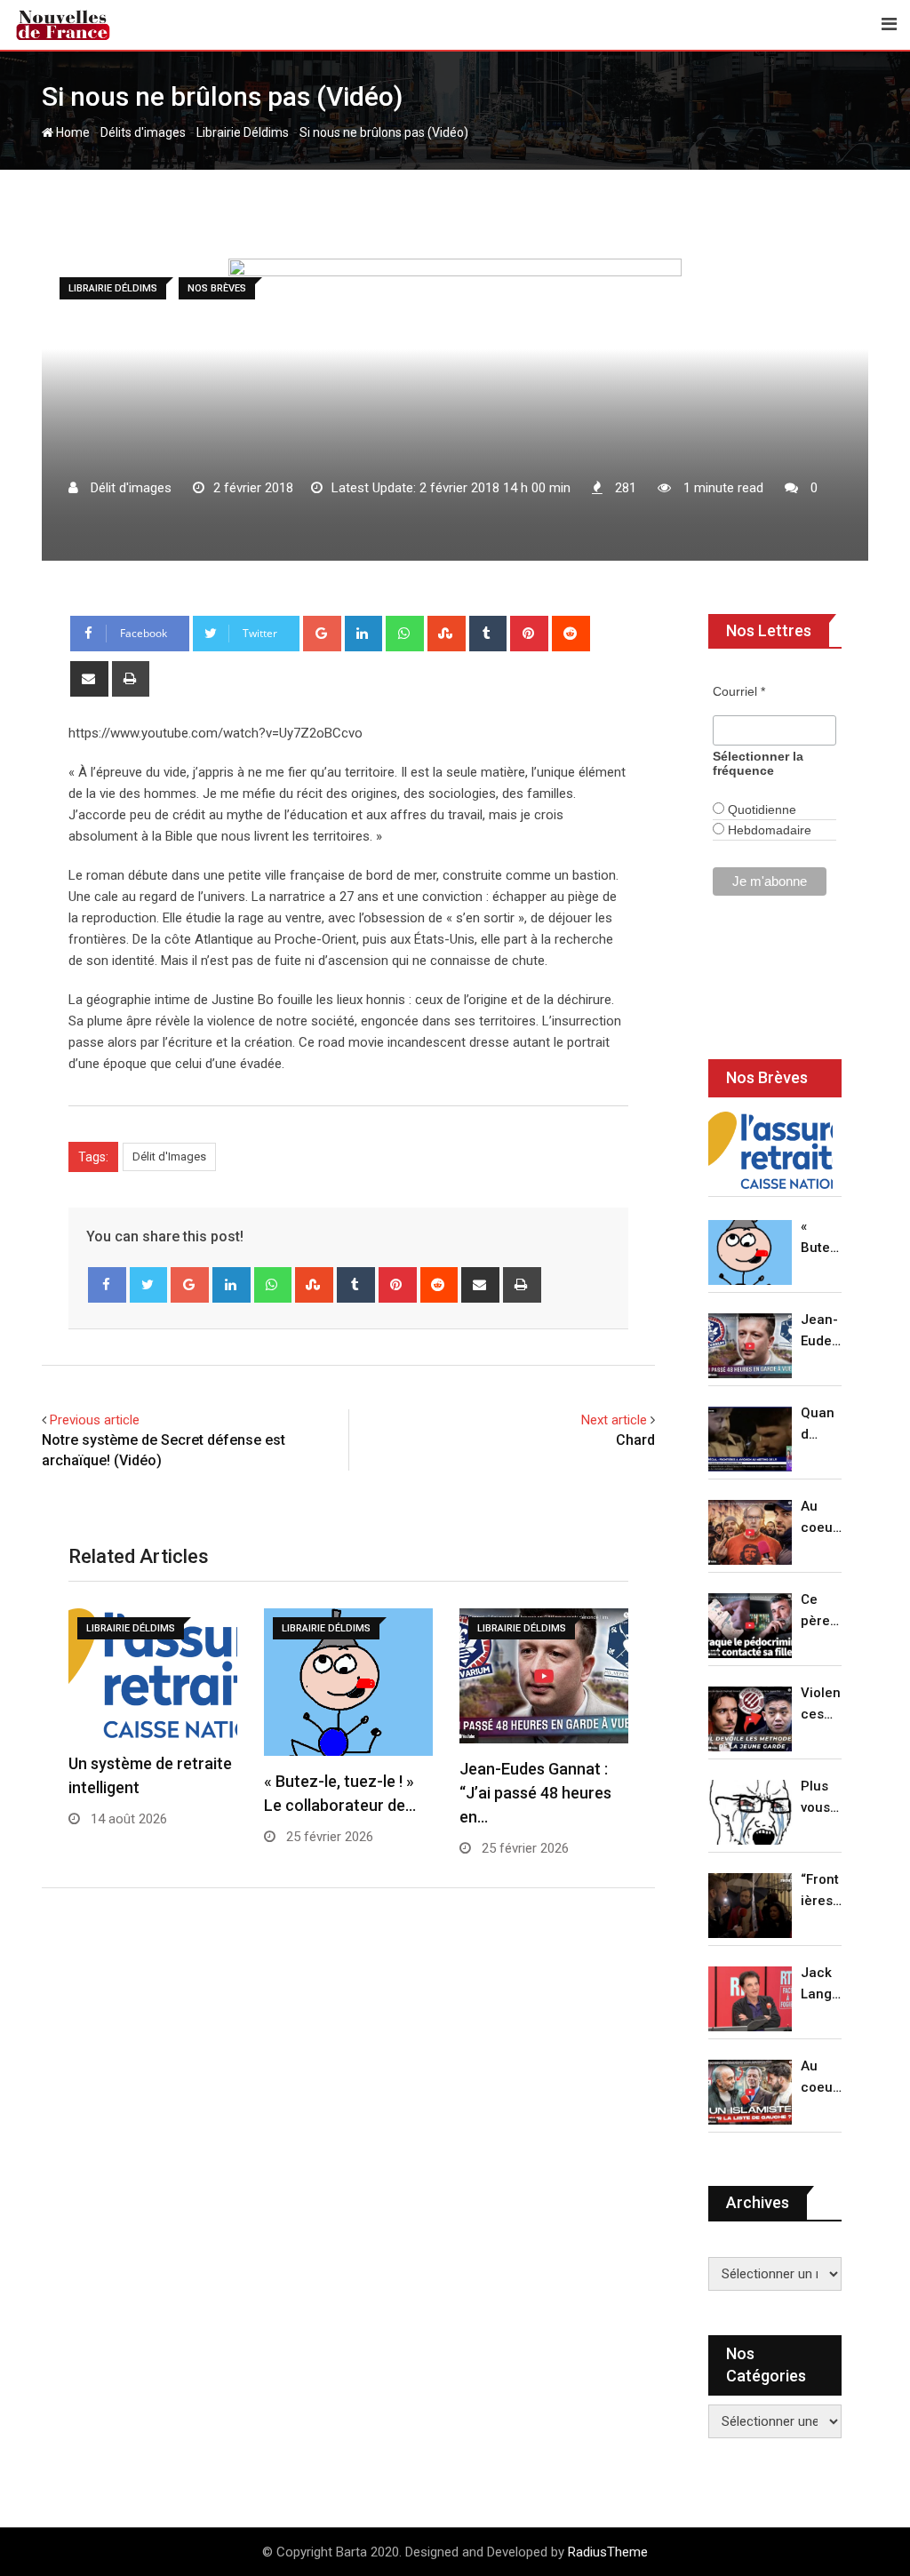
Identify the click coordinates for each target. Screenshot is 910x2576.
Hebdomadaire (768, 830)
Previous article (95, 1420)
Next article (614, 1420)
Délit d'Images (169, 1156)
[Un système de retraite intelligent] (770, 1151)
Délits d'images (143, 132)
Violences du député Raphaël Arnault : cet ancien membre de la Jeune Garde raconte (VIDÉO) (821, 1705)
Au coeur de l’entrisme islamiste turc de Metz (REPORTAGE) (821, 2078)
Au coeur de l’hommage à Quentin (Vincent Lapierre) (821, 1518)
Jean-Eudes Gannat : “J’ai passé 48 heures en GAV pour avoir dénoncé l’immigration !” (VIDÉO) (821, 1332)
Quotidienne (760, 809)
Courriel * (739, 691)
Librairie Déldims (243, 132)
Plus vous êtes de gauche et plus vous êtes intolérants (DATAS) (821, 1798)
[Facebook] (107, 1285)
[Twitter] (149, 1285)
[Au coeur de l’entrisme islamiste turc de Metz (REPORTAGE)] (750, 2092)
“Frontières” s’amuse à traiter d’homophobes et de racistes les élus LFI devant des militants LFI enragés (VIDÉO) (821, 1891)
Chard (635, 1440)
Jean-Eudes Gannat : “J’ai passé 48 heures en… (535, 1793)
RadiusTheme (608, 2552)
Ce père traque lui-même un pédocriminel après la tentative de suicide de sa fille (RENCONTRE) (821, 1611)
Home (72, 132)
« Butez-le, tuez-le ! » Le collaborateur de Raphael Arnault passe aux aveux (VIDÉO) (821, 1238)
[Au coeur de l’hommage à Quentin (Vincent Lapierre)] (750, 1532)
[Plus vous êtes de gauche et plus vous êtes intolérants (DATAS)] (750, 1812)
